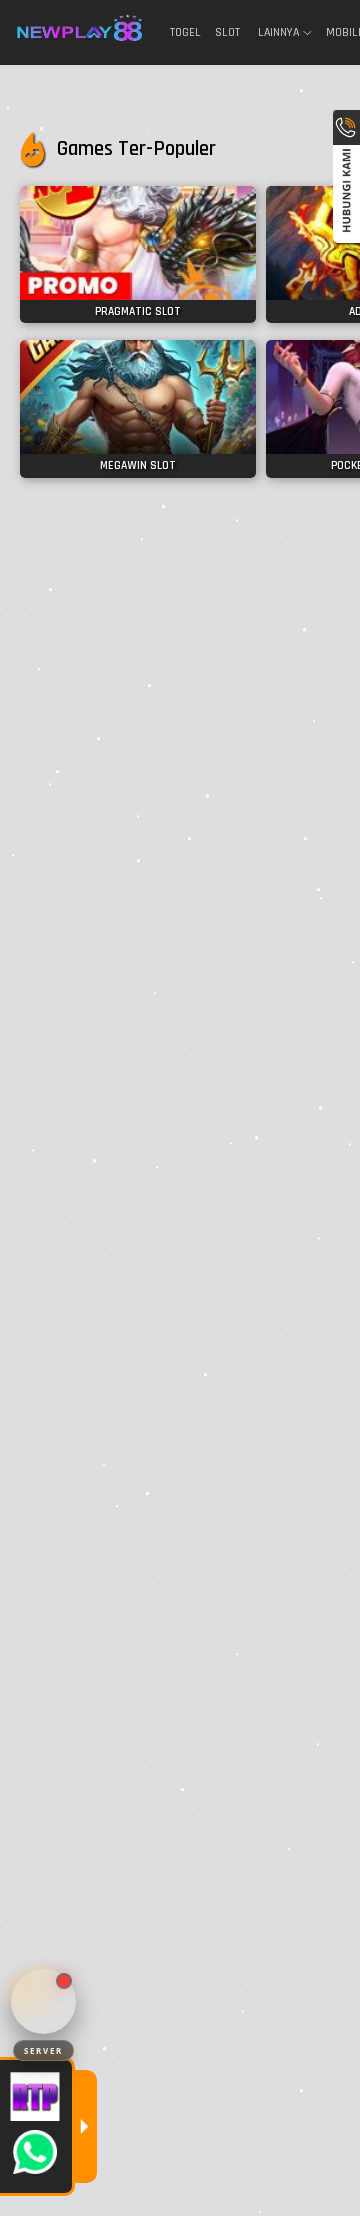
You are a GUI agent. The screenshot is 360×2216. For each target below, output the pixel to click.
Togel (185, 32)
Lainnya (278, 33)
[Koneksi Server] (43, 2001)
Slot (227, 32)
